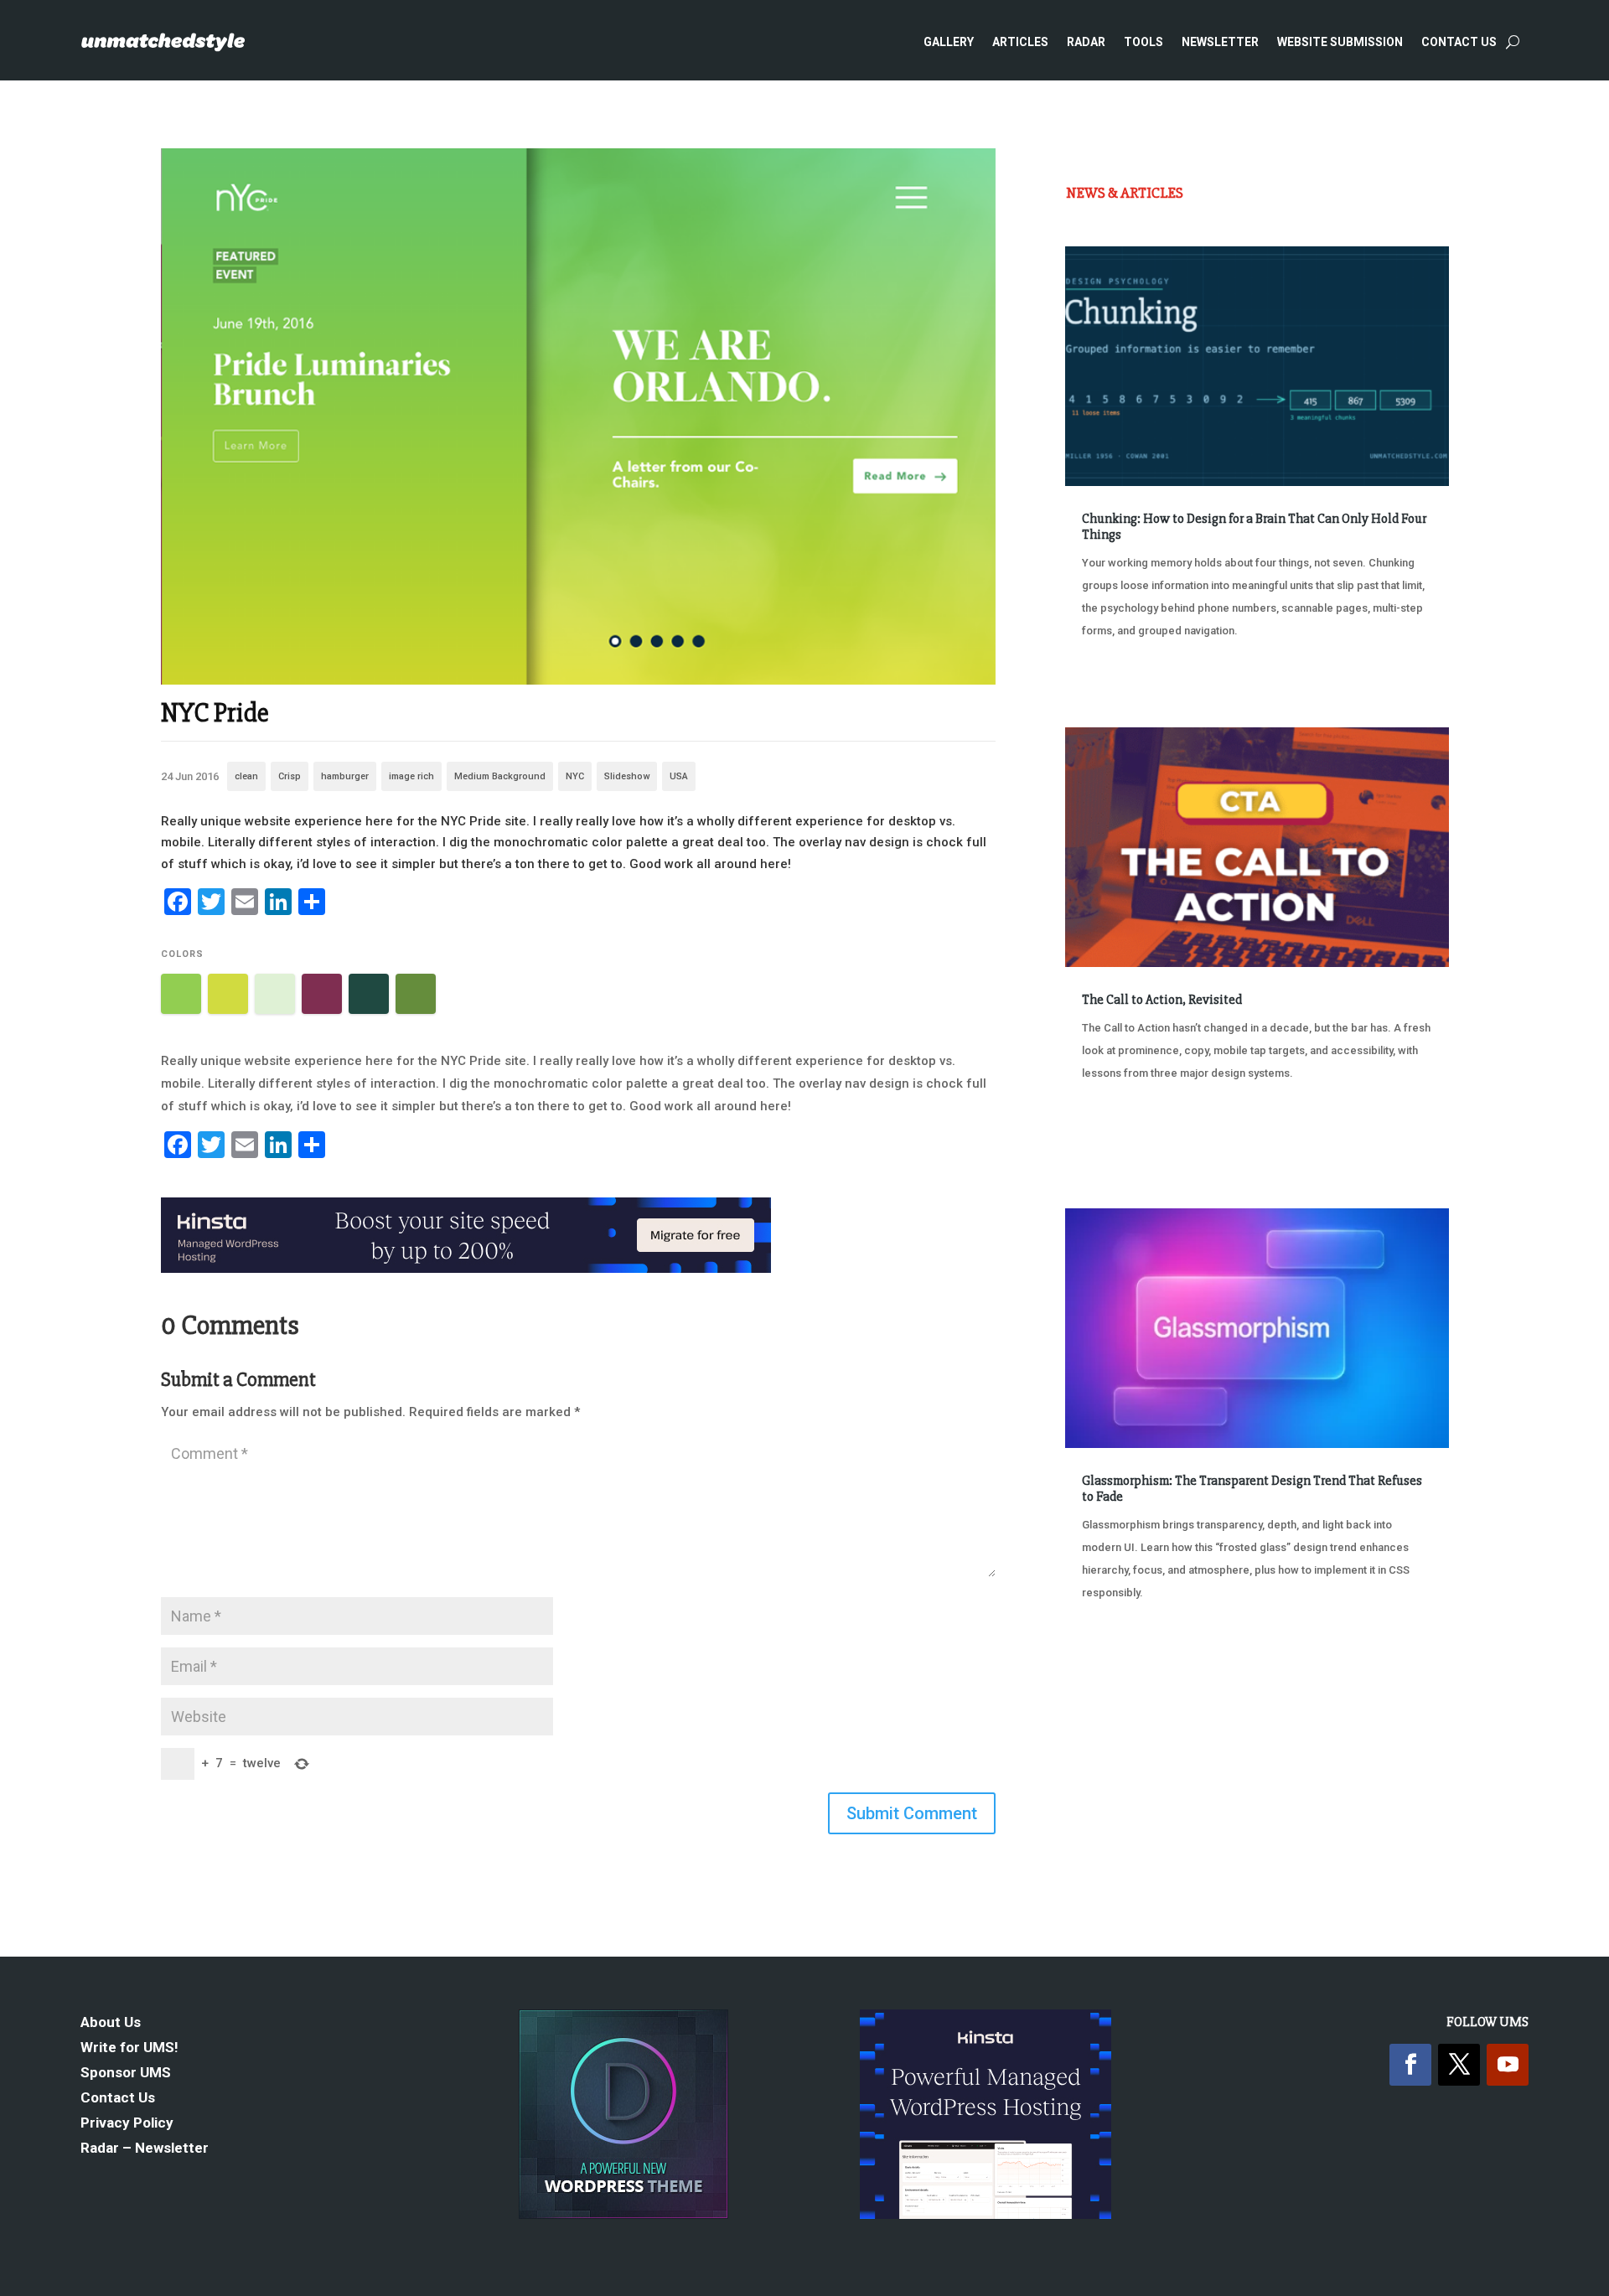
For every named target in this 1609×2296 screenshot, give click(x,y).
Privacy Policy (127, 2124)
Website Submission (1340, 42)
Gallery (949, 42)
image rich (411, 776)
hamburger (345, 776)
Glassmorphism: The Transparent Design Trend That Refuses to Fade (1252, 1489)
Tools (1143, 42)
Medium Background (500, 776)
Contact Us (1459, 42)
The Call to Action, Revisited (1162, 1000)
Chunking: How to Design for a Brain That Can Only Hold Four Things (1254, 527)
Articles (1020, 42)
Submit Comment (912, 1813)
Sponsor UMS (126, 2074)
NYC (575, 776)
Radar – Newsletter (145, 2149)
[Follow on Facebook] (1410, 2065)
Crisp (290, 776)
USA (679, 776)
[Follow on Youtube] (1508, 2065)
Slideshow (627, 776)
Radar (1086, 42)
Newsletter (1220, 42)
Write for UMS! (129, 2048)
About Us (111, 2023)
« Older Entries (1121, 1655)
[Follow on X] (1459, 2065)
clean (246, 776)
